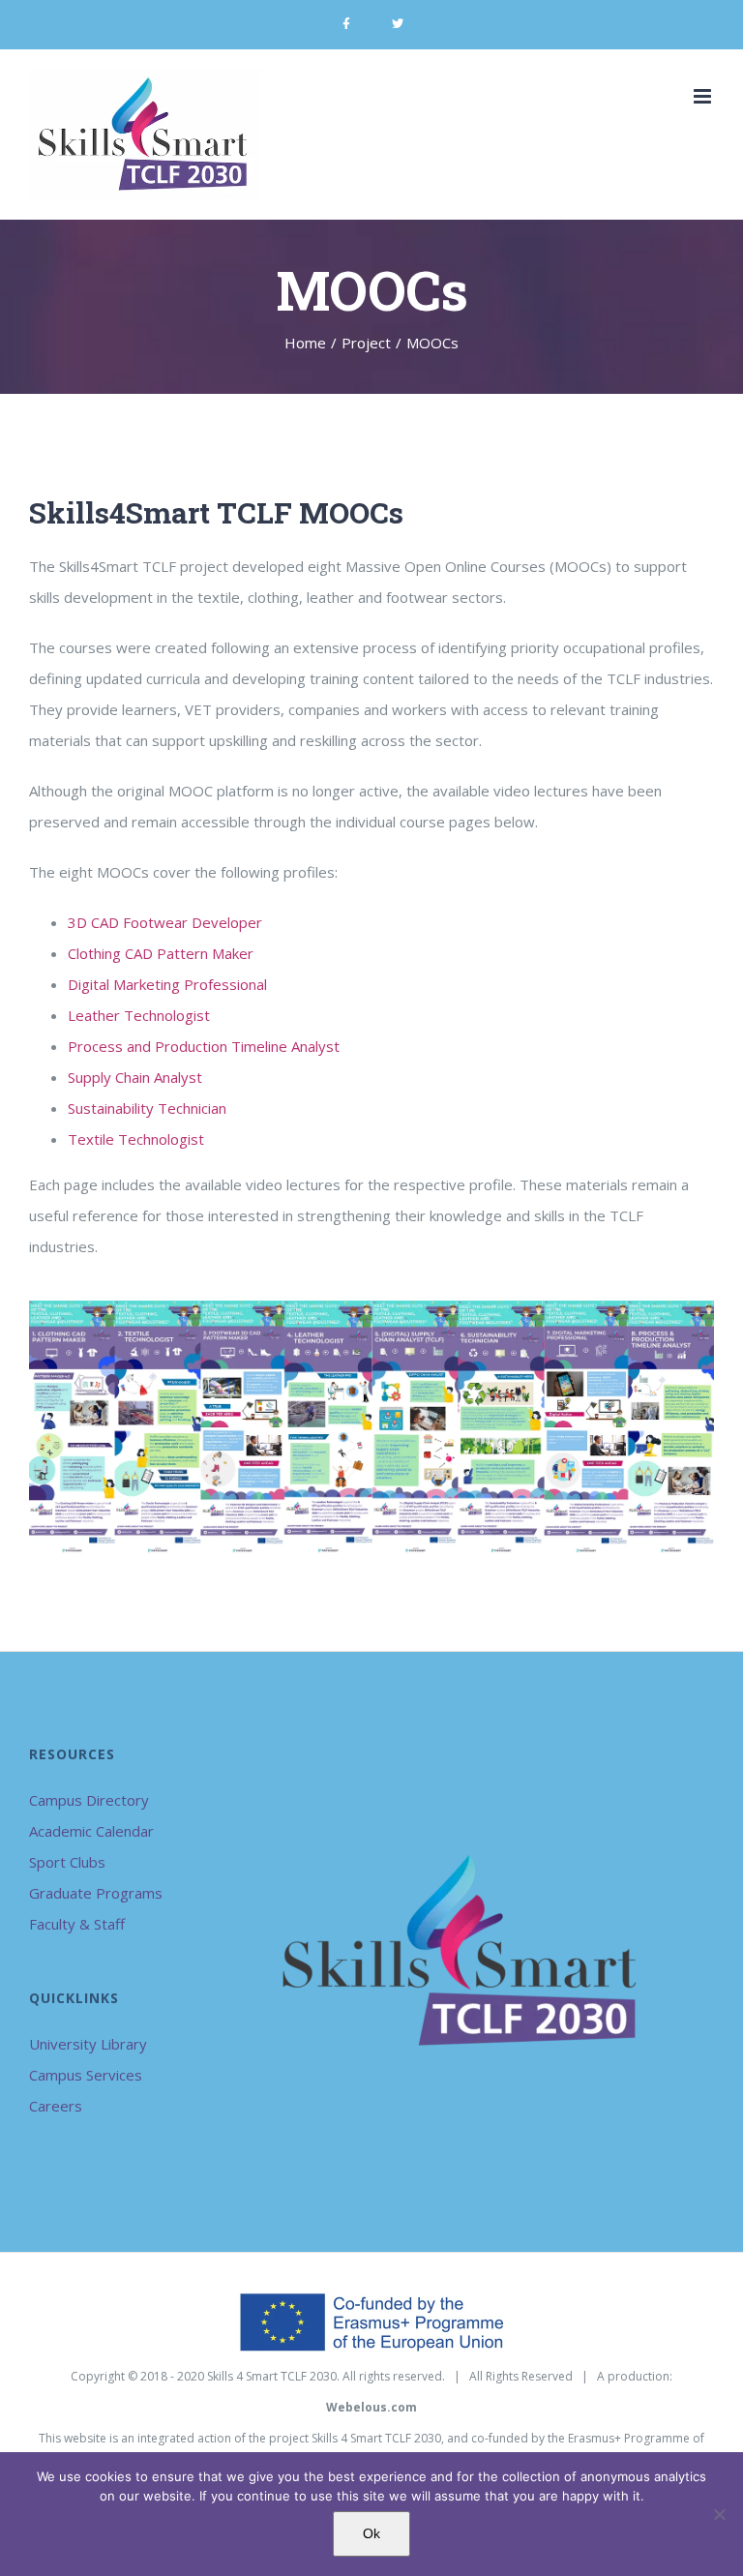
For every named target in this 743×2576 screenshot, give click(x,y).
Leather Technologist (139, 1015)
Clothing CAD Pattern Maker (161, 953)
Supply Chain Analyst (135, 1077)
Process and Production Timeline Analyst (204, 1046)
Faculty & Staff (77, 1924)
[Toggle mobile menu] (704, 96)
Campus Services (86, 2075)
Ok (371, 2533)
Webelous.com (371, 2407)
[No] (719, 2514)
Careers (56, 2106)
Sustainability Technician (147, 1108)
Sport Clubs (67, 1862)
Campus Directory (89, 1800)
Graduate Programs (96, 1893)
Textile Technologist (136, 1139)
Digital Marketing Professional (167, 984)
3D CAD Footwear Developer (165, 922)
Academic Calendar (91, 1831)
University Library (88, 2044)
